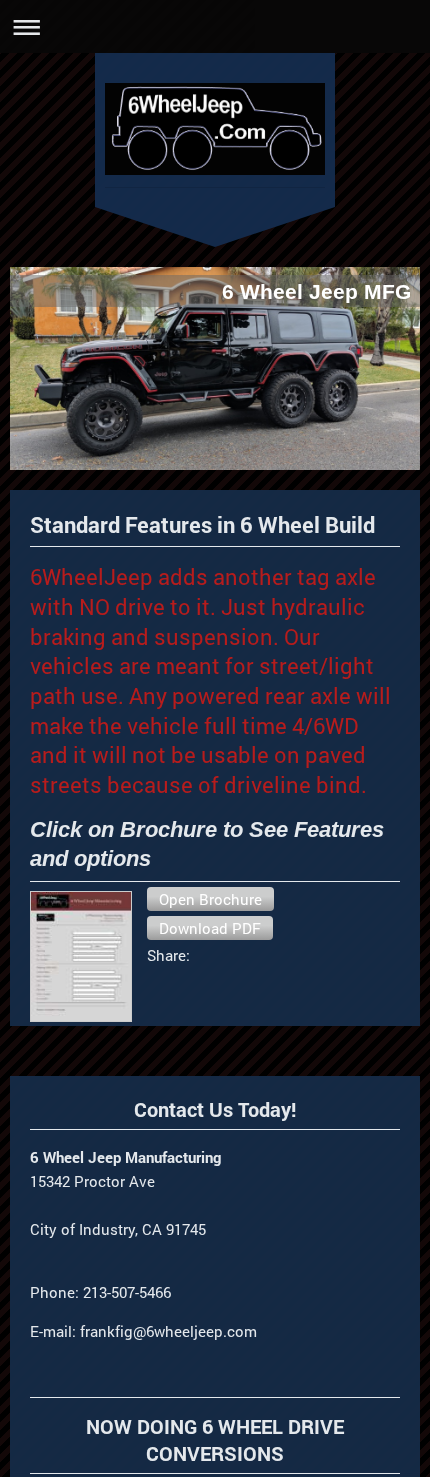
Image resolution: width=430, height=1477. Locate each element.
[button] (210, 899)
